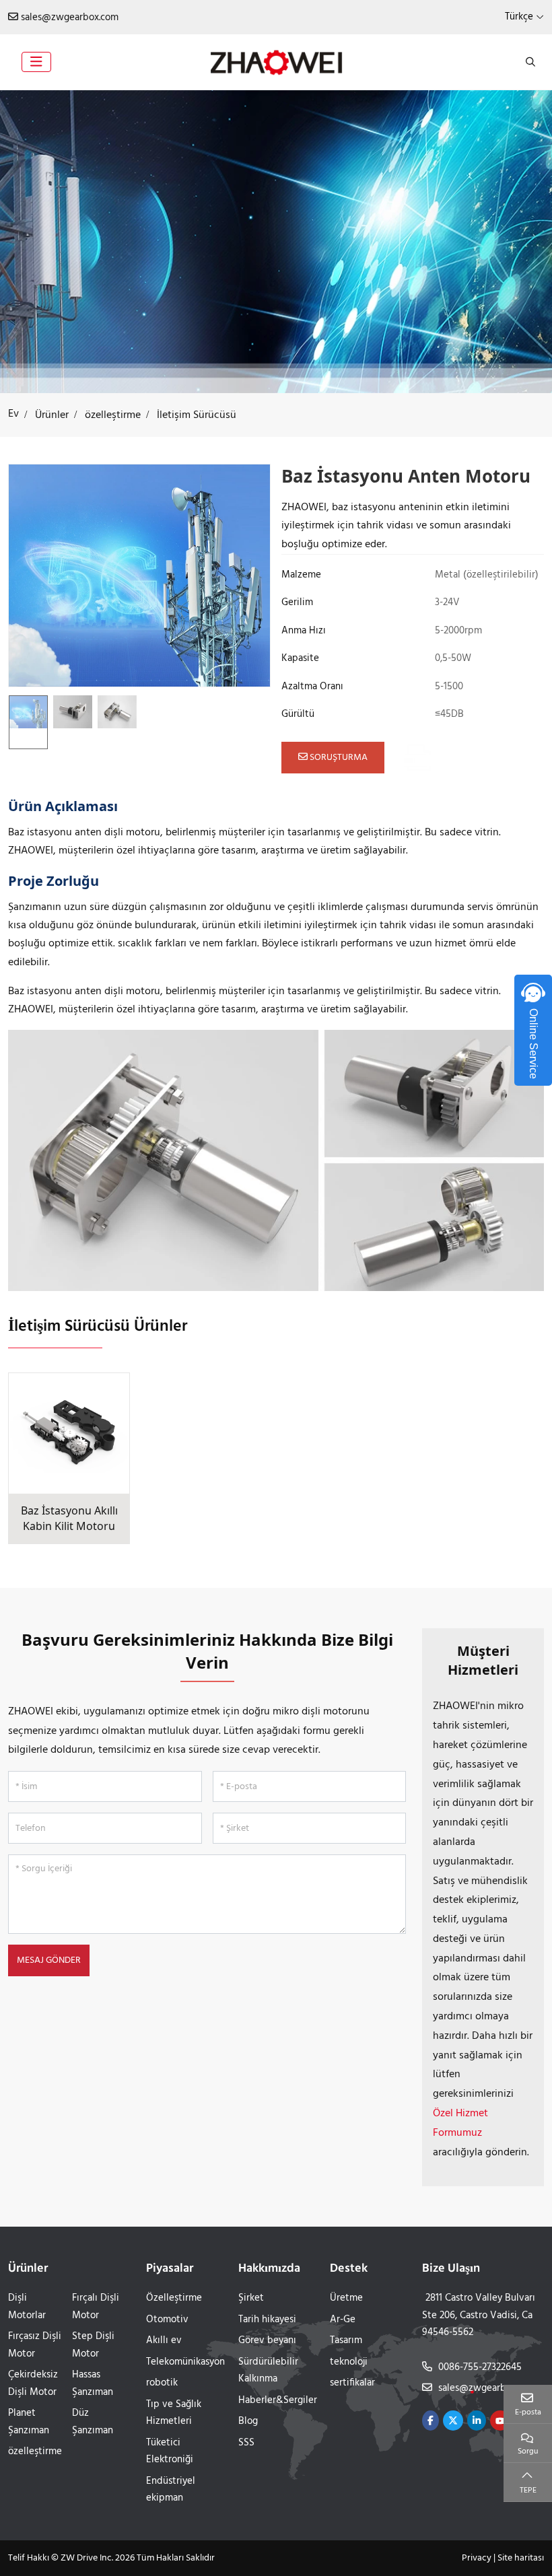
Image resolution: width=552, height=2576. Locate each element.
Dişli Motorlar (27, 2307)
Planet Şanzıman (29, 2422)
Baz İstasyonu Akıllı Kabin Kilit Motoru (69, 1518)
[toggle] (36, 62)
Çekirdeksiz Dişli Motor (33, 2383)
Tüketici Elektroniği (170, 2451)
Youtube (500, 2421)
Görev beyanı (267, 2340)
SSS (246, 2443)
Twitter (453, 2421)
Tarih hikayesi (267, 2320)
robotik (162, 2383)
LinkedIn (477, 2421)
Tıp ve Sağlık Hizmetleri (174, 2413)
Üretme (346, 2298)
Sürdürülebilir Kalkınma (268, 2371)
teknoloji (349, 2362)
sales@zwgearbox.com (70, 18)
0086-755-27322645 (480, 2367)
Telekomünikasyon (185, 2362)
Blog (248, 2421)
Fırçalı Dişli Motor (96, 2307)
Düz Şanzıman (93, 2422)
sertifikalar (352, 2383)
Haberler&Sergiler (278, 2400)
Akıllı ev (164, 2340)
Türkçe (519, 17)
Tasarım (346, 2340)
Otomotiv (167, 2320)
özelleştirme (35, 2451)
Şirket (251, 2298)
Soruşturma (338, 758)
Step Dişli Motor (93, 2345)
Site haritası (521, 2558)
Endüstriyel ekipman (171, 2490)
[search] (529, 62)
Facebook (430, 2421)
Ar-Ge (343, 2320)
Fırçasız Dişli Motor (35, 2345)
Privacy (477, 2558)
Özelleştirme (174, 2298)
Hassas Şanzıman (93, 2383)
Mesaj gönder (49, 1960)
